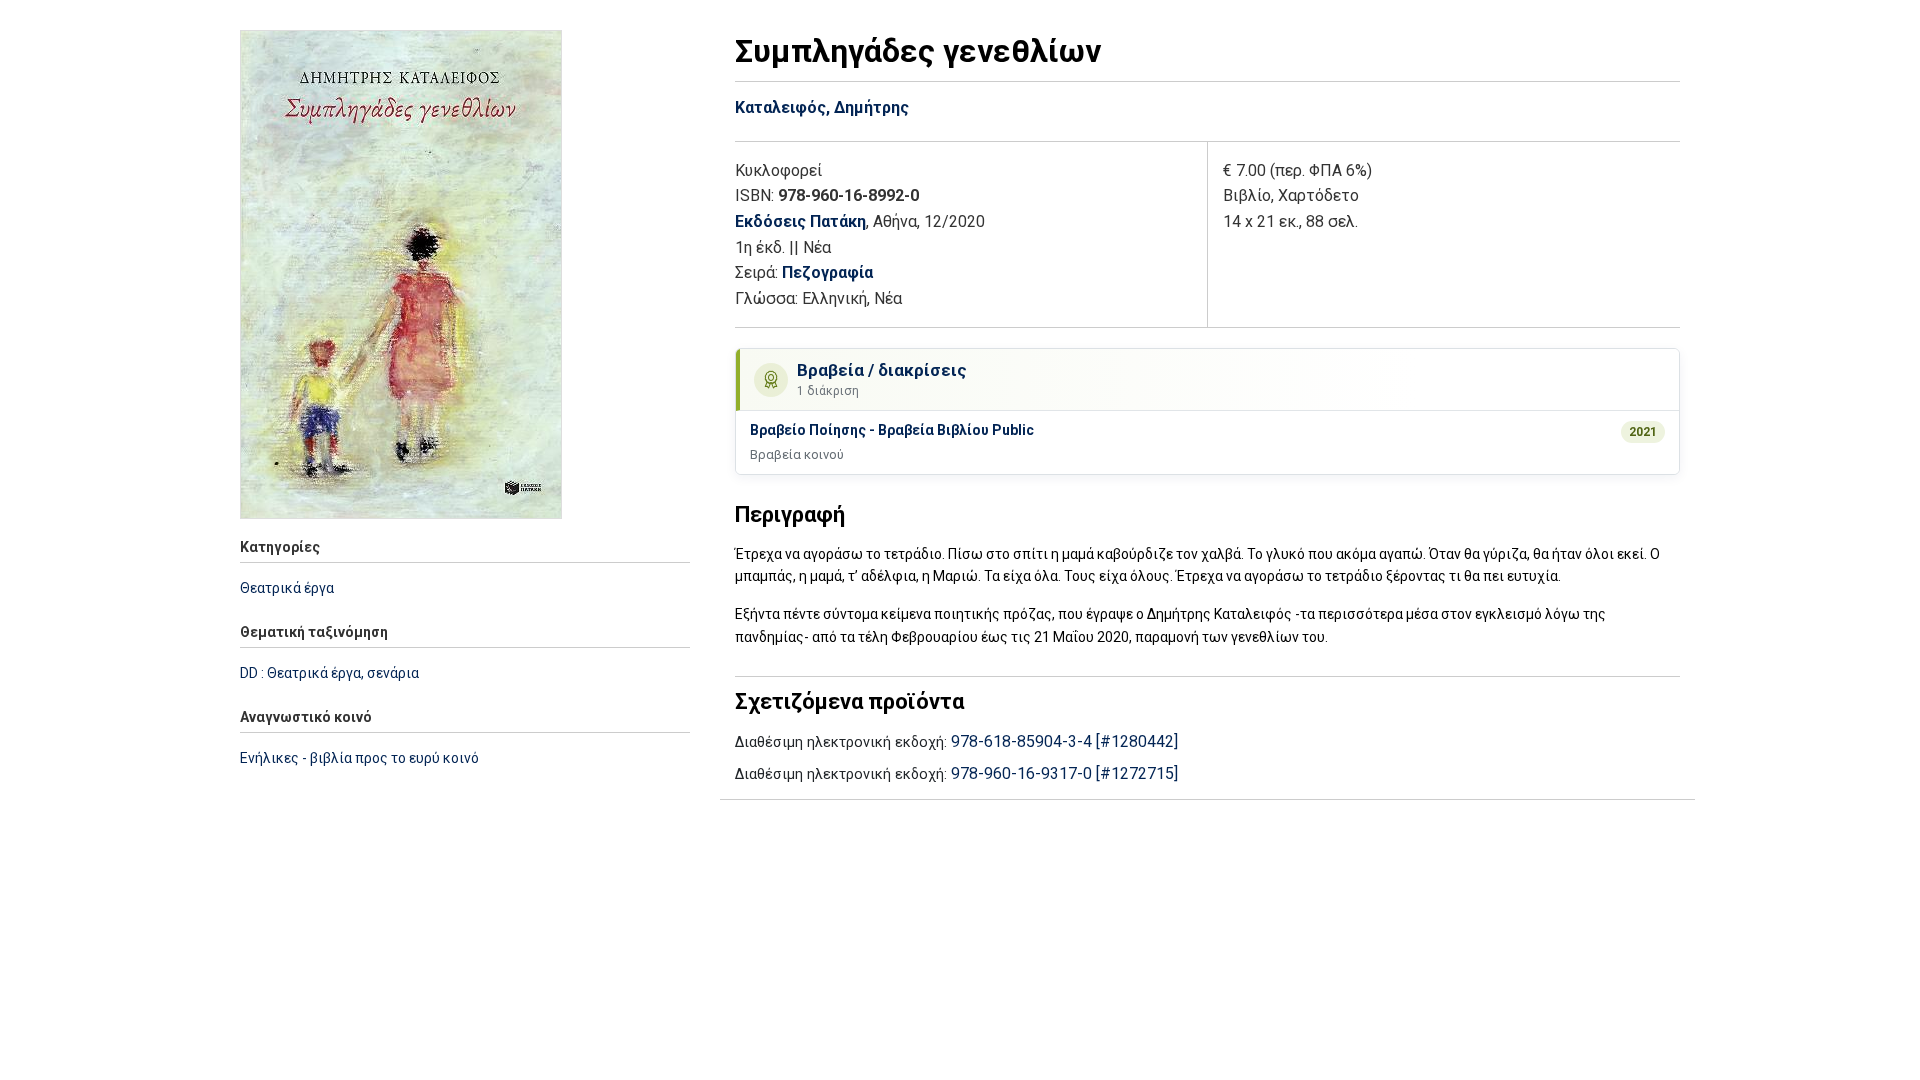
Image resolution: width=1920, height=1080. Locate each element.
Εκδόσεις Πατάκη (800, 221)
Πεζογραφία (827, 272)
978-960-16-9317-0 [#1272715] (1064, 773)
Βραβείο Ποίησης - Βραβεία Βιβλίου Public (892, 430)
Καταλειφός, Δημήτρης (822, 107)
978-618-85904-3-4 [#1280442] (1064, 741)
